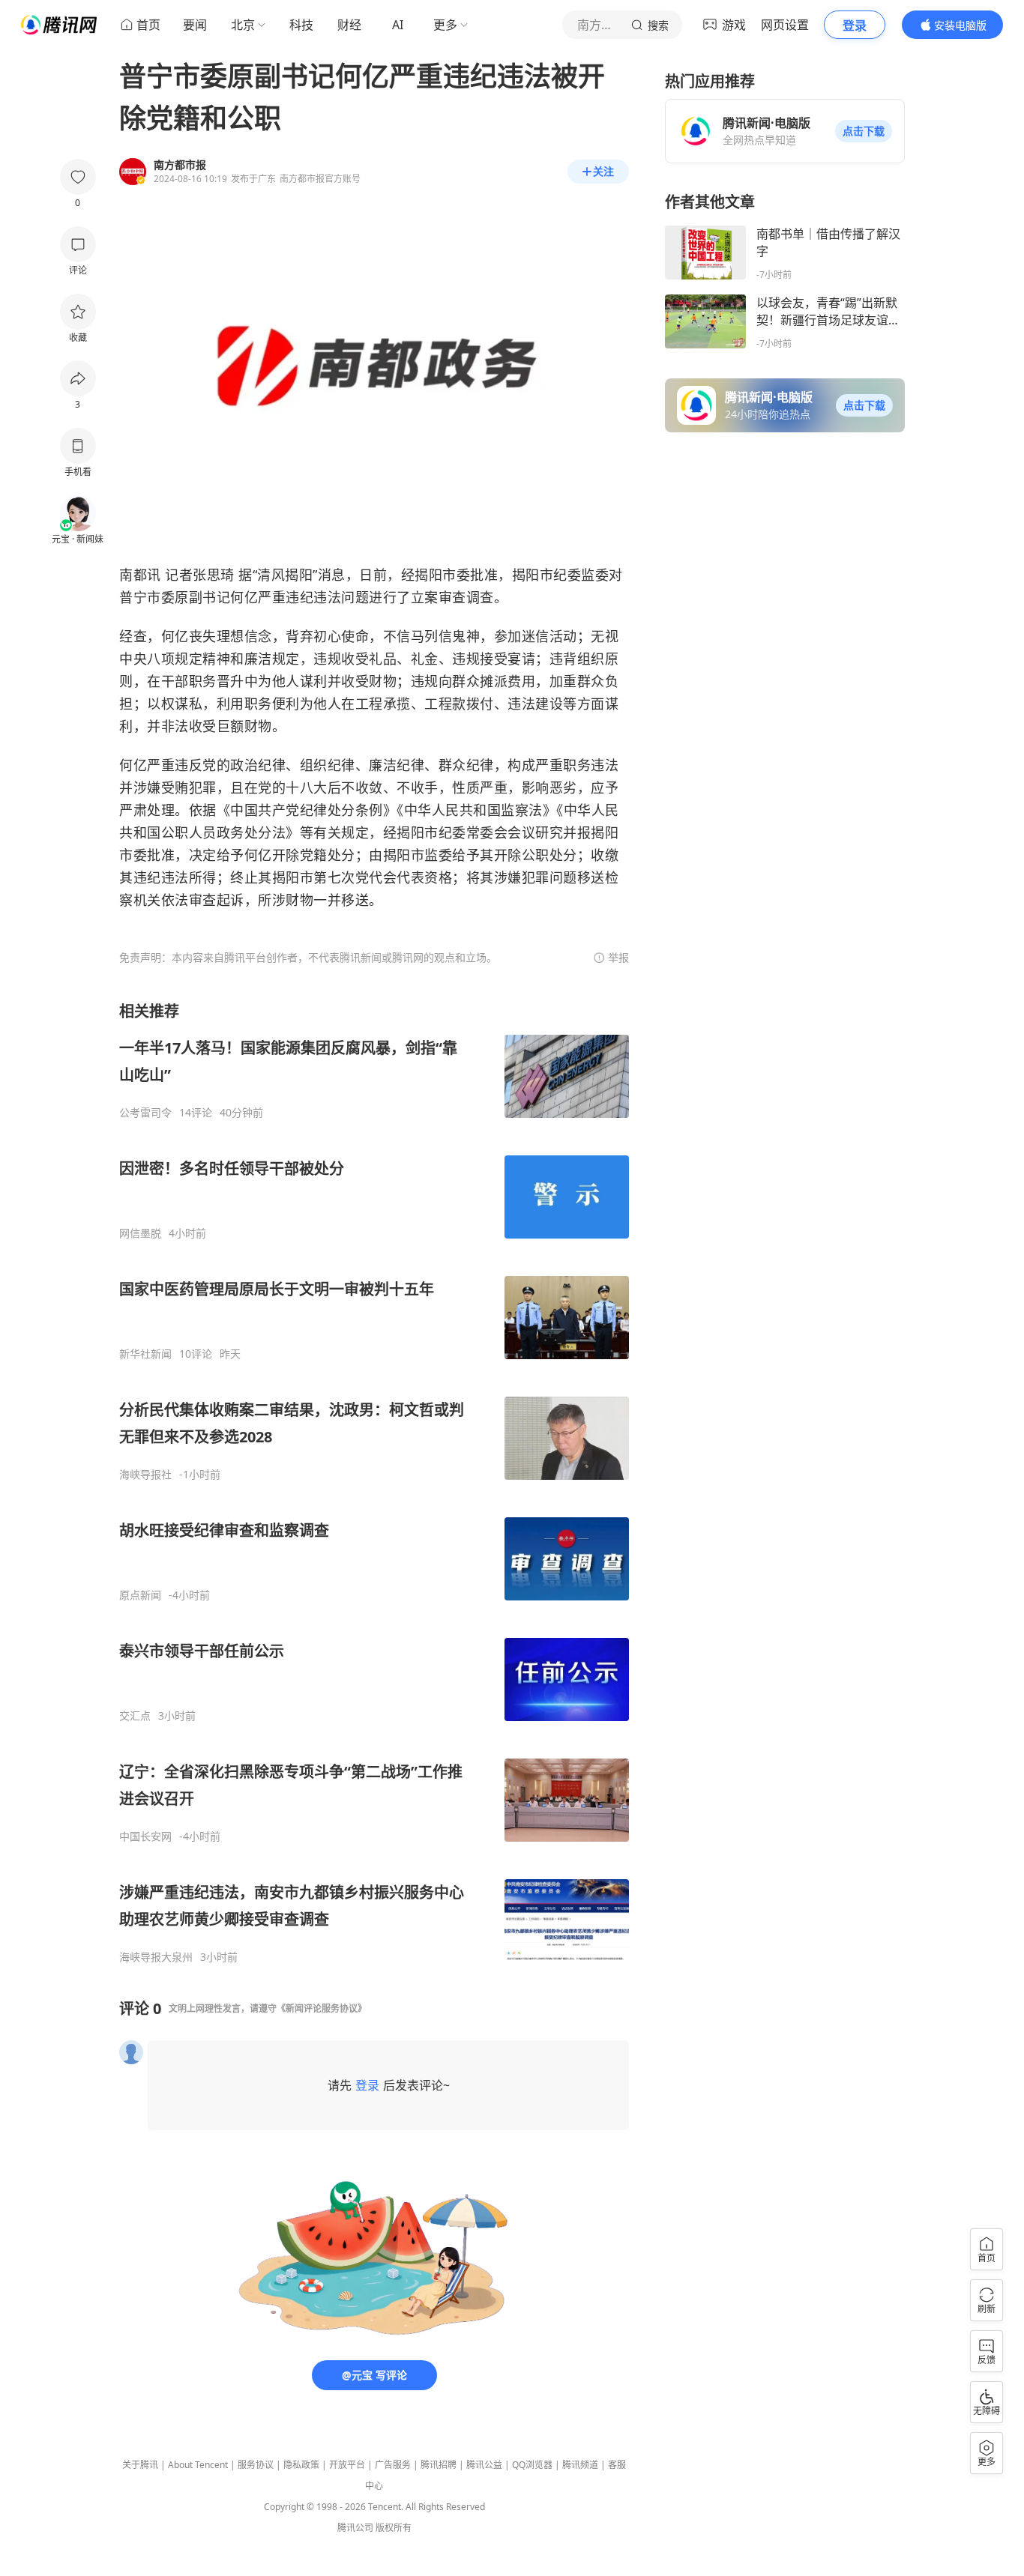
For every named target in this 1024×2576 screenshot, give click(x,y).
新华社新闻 (145, 1354)
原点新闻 (140, 1595)
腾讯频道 (580, 2465)
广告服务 (393, 2465)
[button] (864, 131)
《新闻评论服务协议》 (322, 2008)
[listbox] (374, 1482)
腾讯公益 (484, 2465)
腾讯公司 (355, 2528)
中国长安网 (145, 1836)
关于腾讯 (140, 2465)
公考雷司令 (145, 1113)
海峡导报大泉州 (156, 1957)
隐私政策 (301, 2465)
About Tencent (198, 2465)
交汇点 (135, 1716)
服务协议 (256, 2465)
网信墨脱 (140, 1233)
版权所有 (394, 2528)
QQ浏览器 (532, 2465)
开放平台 (347, 2465)
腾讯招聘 (439, 2465)
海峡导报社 (145, 1475)
